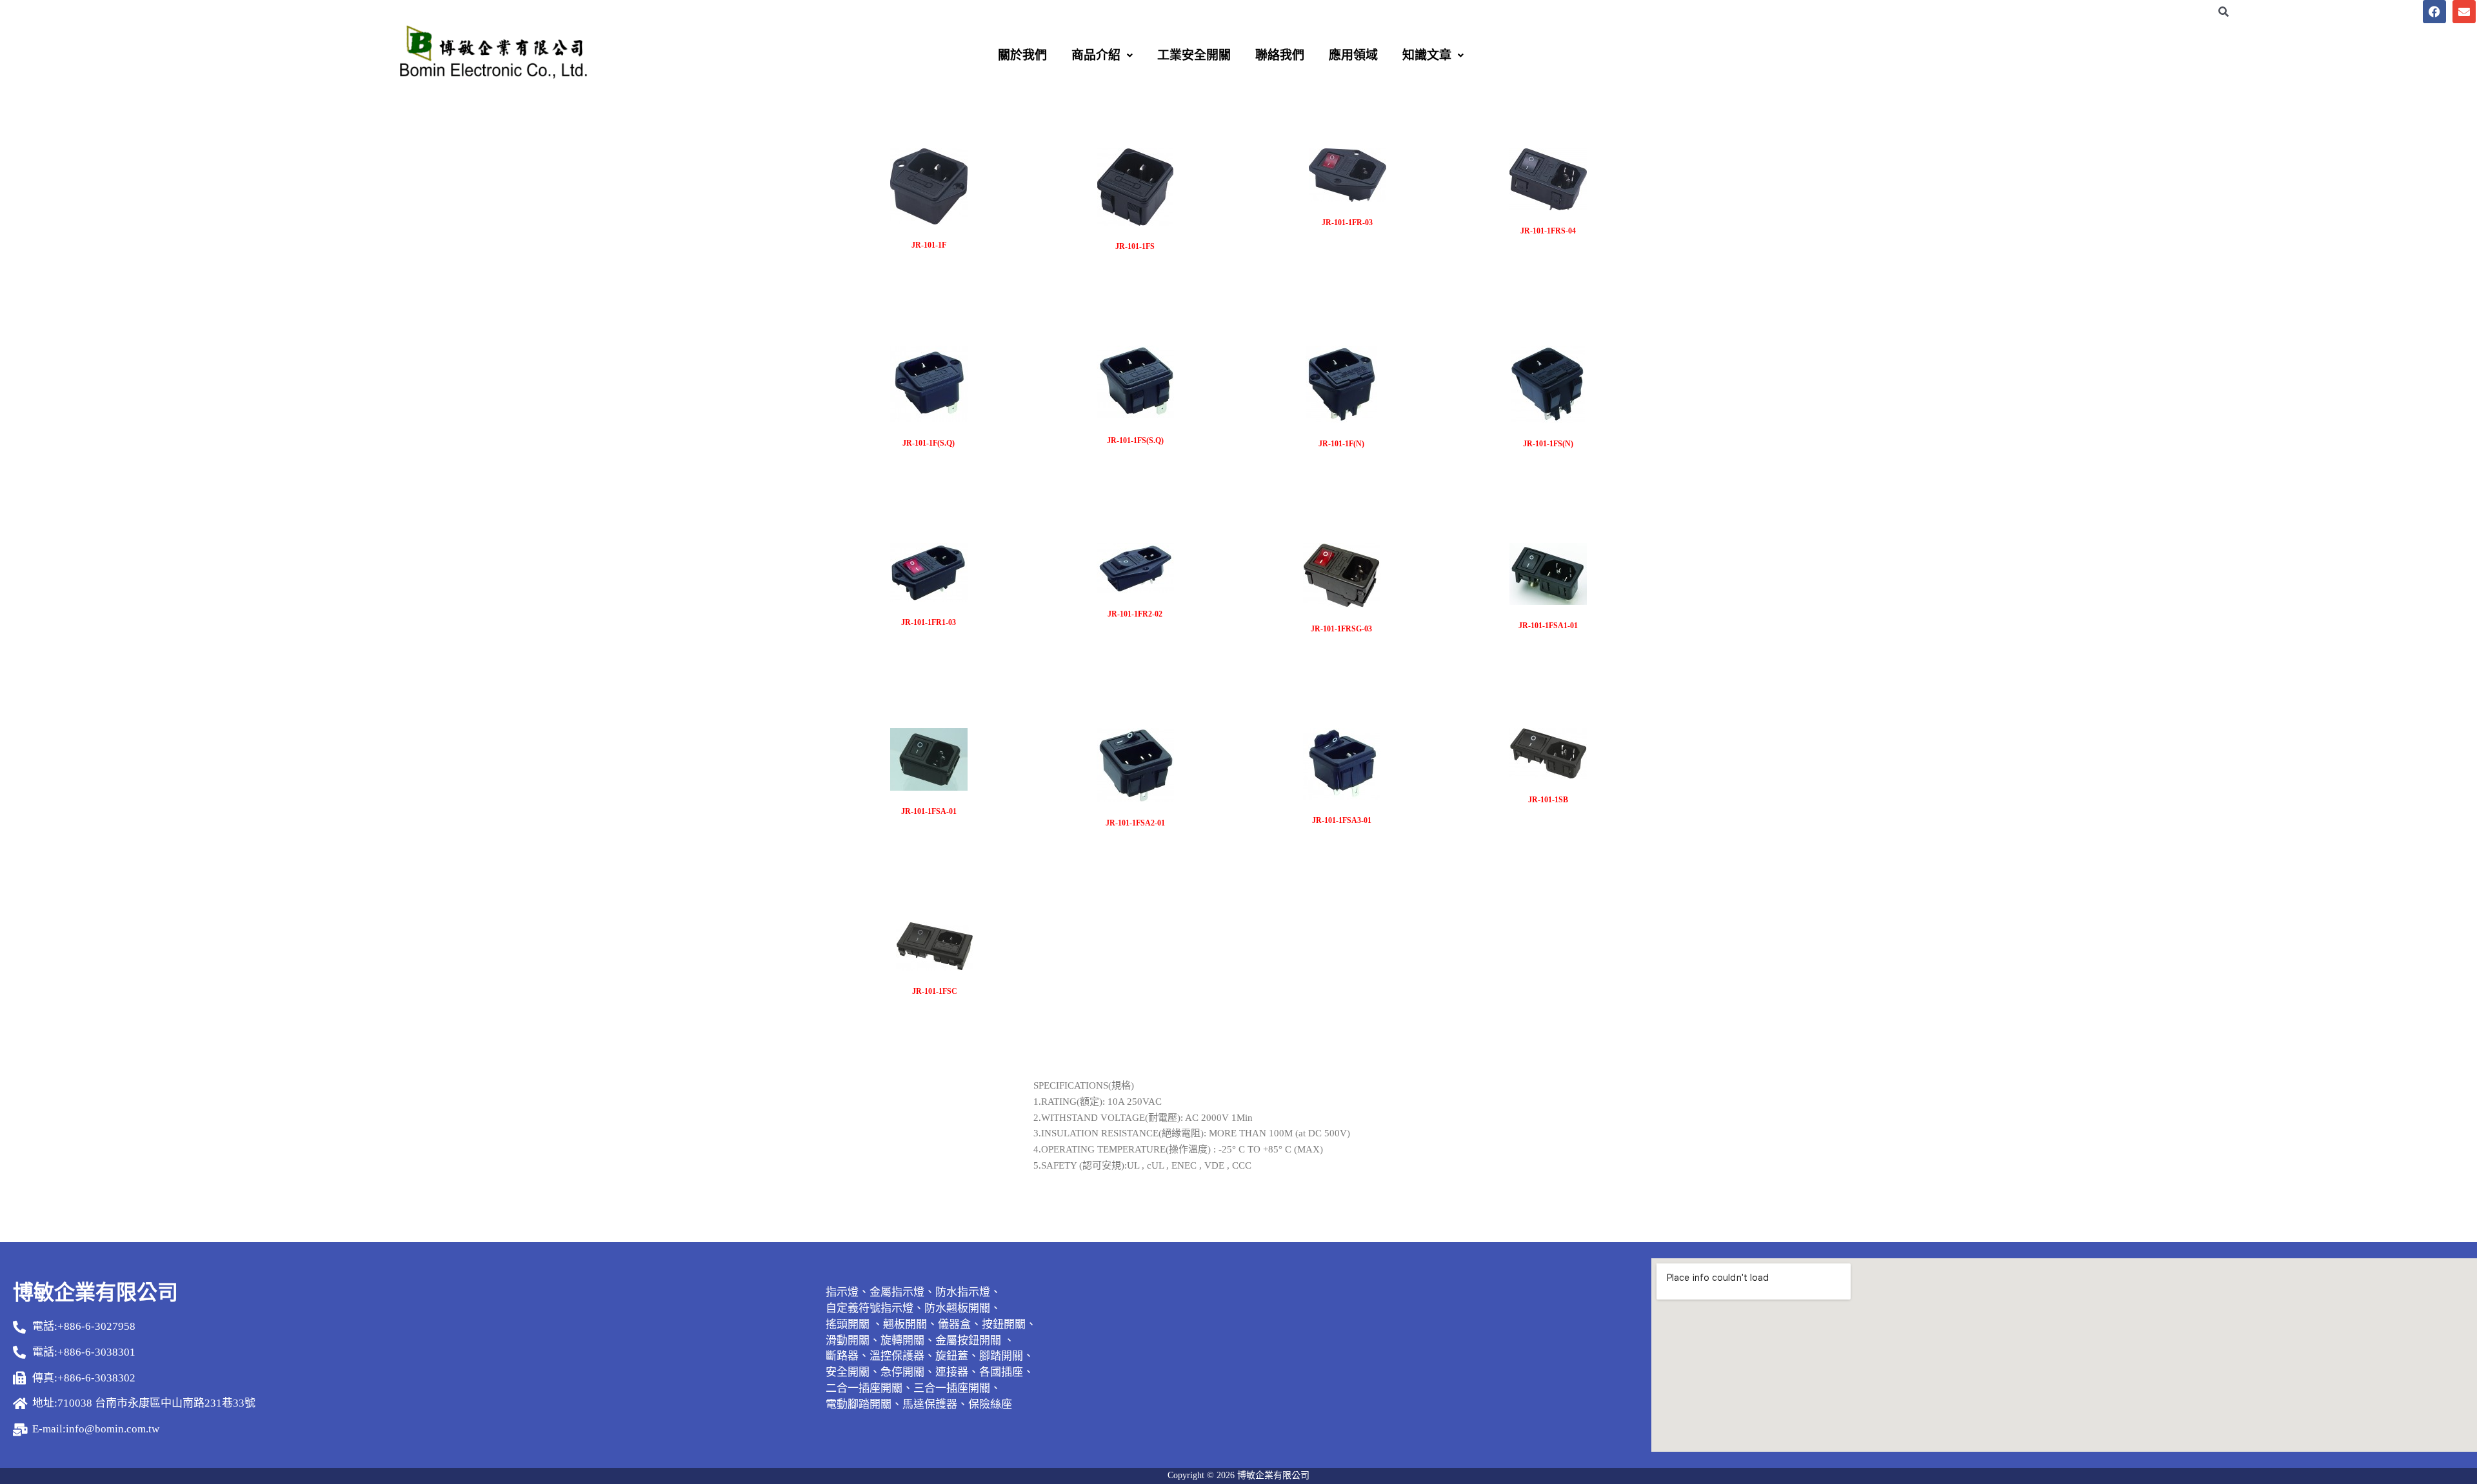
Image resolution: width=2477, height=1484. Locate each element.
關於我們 (1022, 55)
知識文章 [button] (1427, 55)
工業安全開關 (1194, 55)
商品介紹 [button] (1096, 55)
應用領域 (1353, 55)
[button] (1102, 55)
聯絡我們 (1280, 55)
